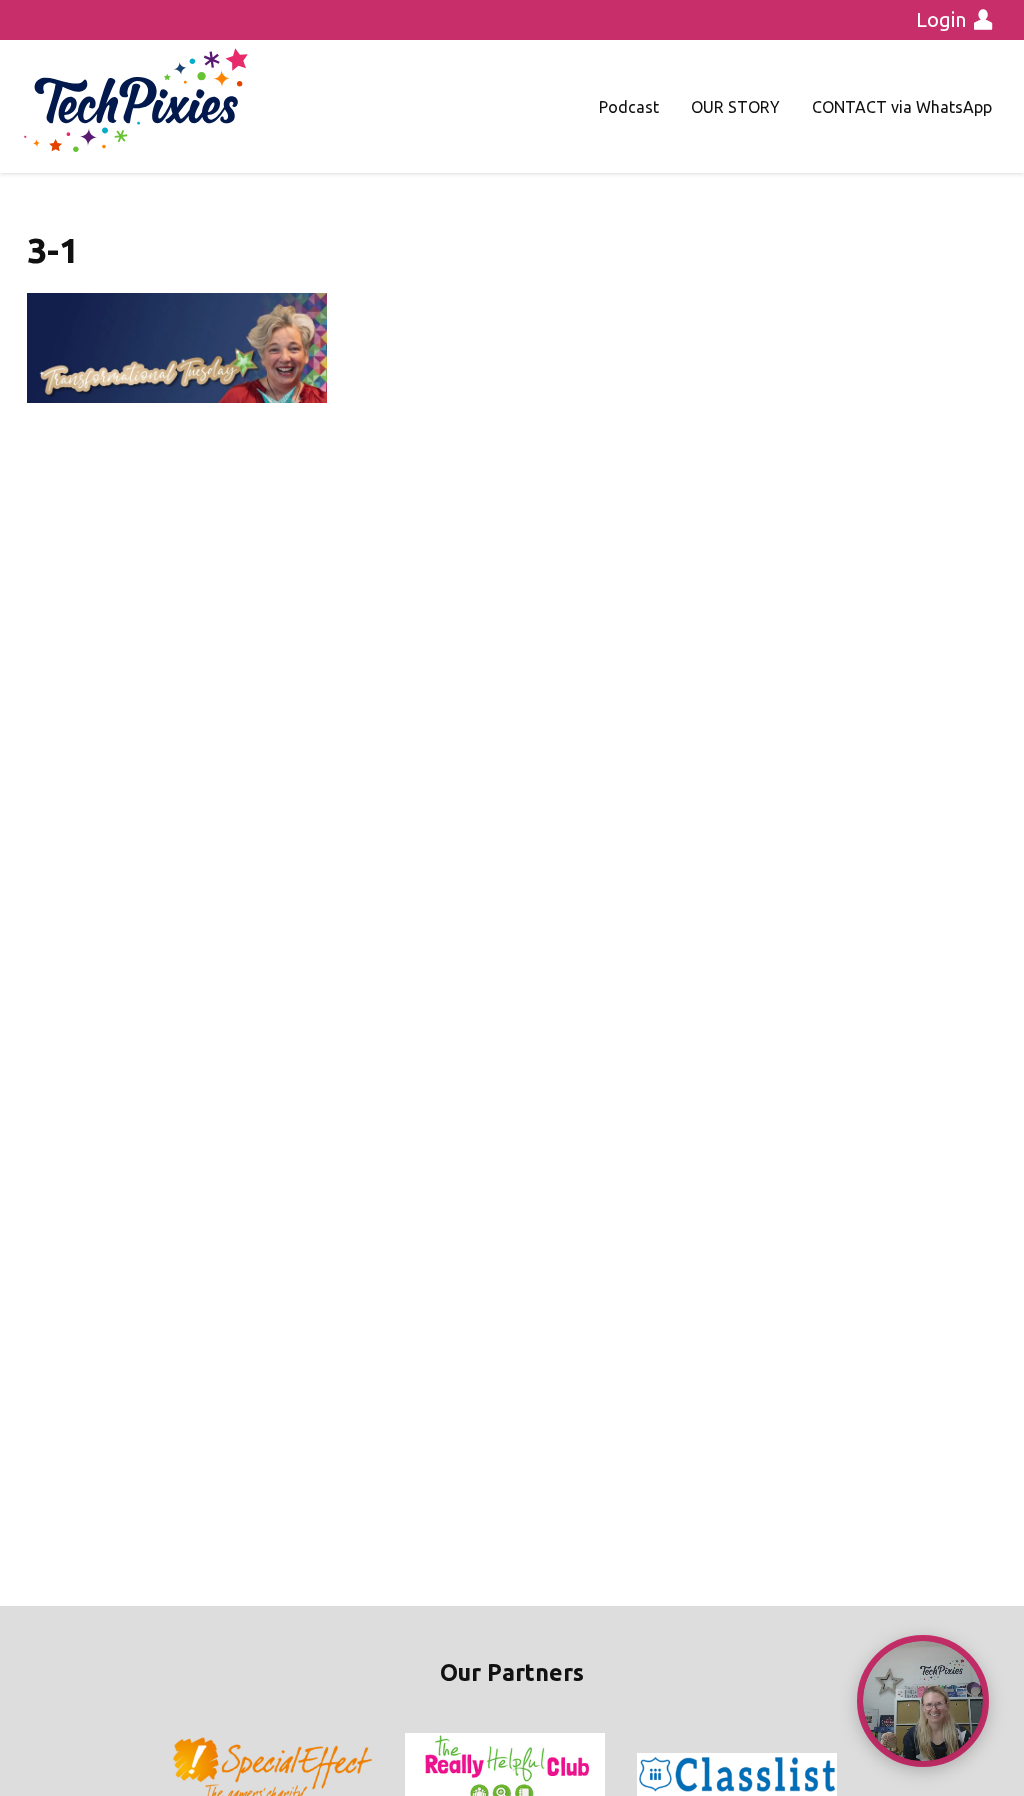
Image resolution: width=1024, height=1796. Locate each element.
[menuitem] (629, 107)
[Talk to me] (923, 1701)
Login (941, 19)
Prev (188, 1775)
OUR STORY (735, 107)
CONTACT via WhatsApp (902, 107)
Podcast (629, 107)
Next (836, 1775)
